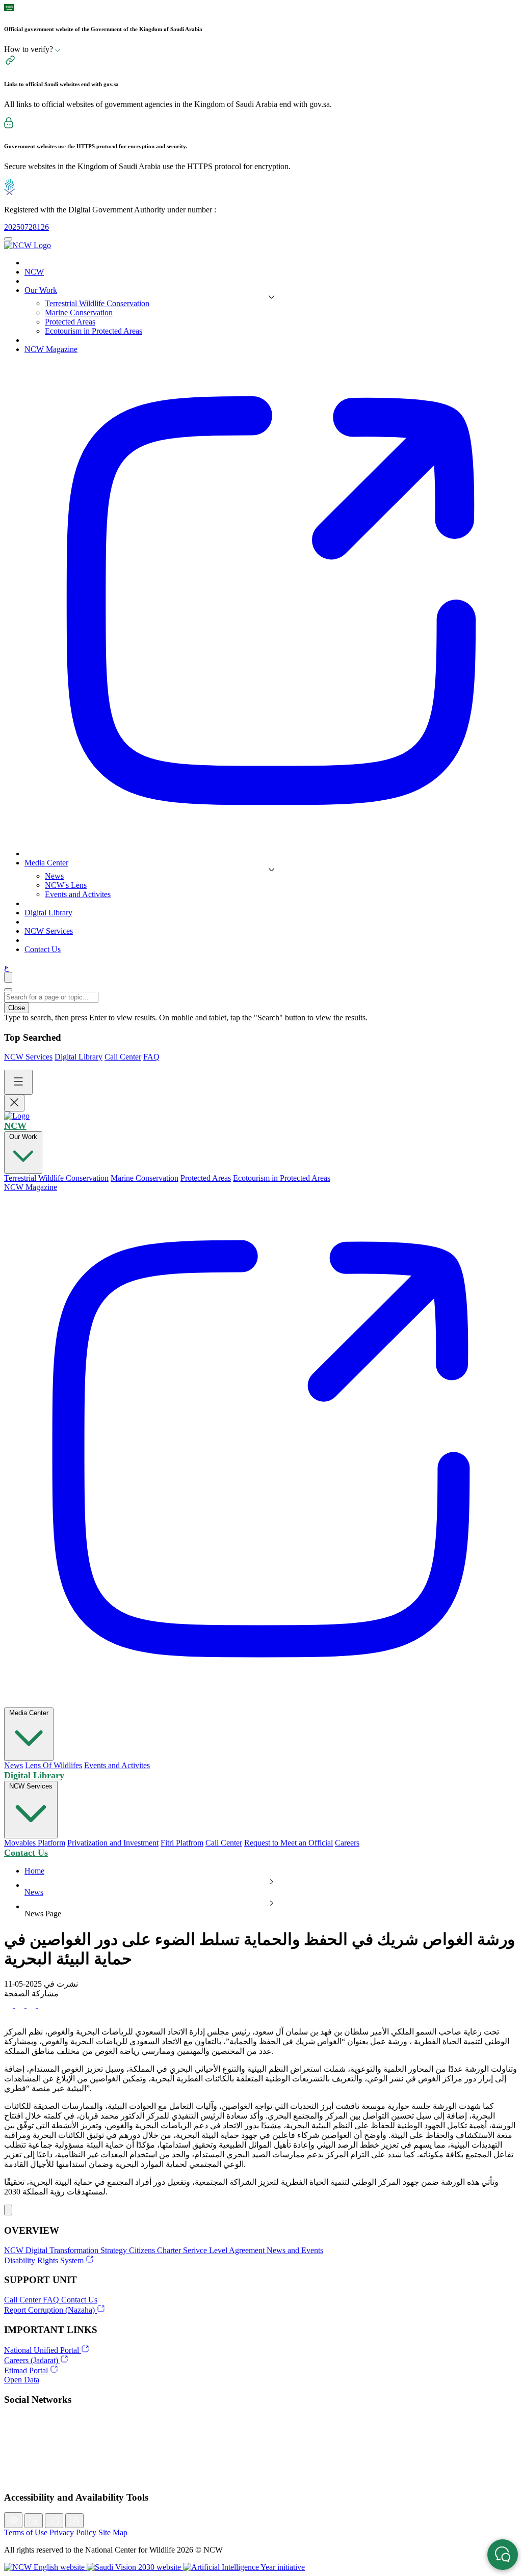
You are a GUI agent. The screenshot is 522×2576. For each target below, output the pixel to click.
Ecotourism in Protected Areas (94, 331)
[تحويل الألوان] (13, 2520)
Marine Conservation (79, 313)
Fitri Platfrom (182, 1843)
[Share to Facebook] (10, 2005)
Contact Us (26, 1853)
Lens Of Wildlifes (54, 1765)
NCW (15, 1126)
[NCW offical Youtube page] (261, 2477)
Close (17, 1008)
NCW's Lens (66, 885)
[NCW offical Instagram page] (261, 2443)
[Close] (8, 990)
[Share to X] (21, 2005)
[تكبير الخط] (34, 2521)
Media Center (29, 1713)
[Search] (8, 977)
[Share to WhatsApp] (32, 2005)
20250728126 (27, 227)
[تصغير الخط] (74, 2521)
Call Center (123, 1057)
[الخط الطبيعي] (54, 2521)
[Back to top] (8, 2210)
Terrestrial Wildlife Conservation (97, 303)
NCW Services (28, 1057)
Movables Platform (35, 1843)
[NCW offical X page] (261, 2421)
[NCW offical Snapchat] (261, 2454)
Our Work (23, 1137)
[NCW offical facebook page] (261, 2465)
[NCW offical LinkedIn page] (261, 2432)
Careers (347, 1843)
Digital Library (79, 1057)
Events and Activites (78, 894)
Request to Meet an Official (289, 1843)
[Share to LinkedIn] (42, 2005)
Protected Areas (70, 322)
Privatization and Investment (113, 1843)
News (54, 876)
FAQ (151, 1057)
